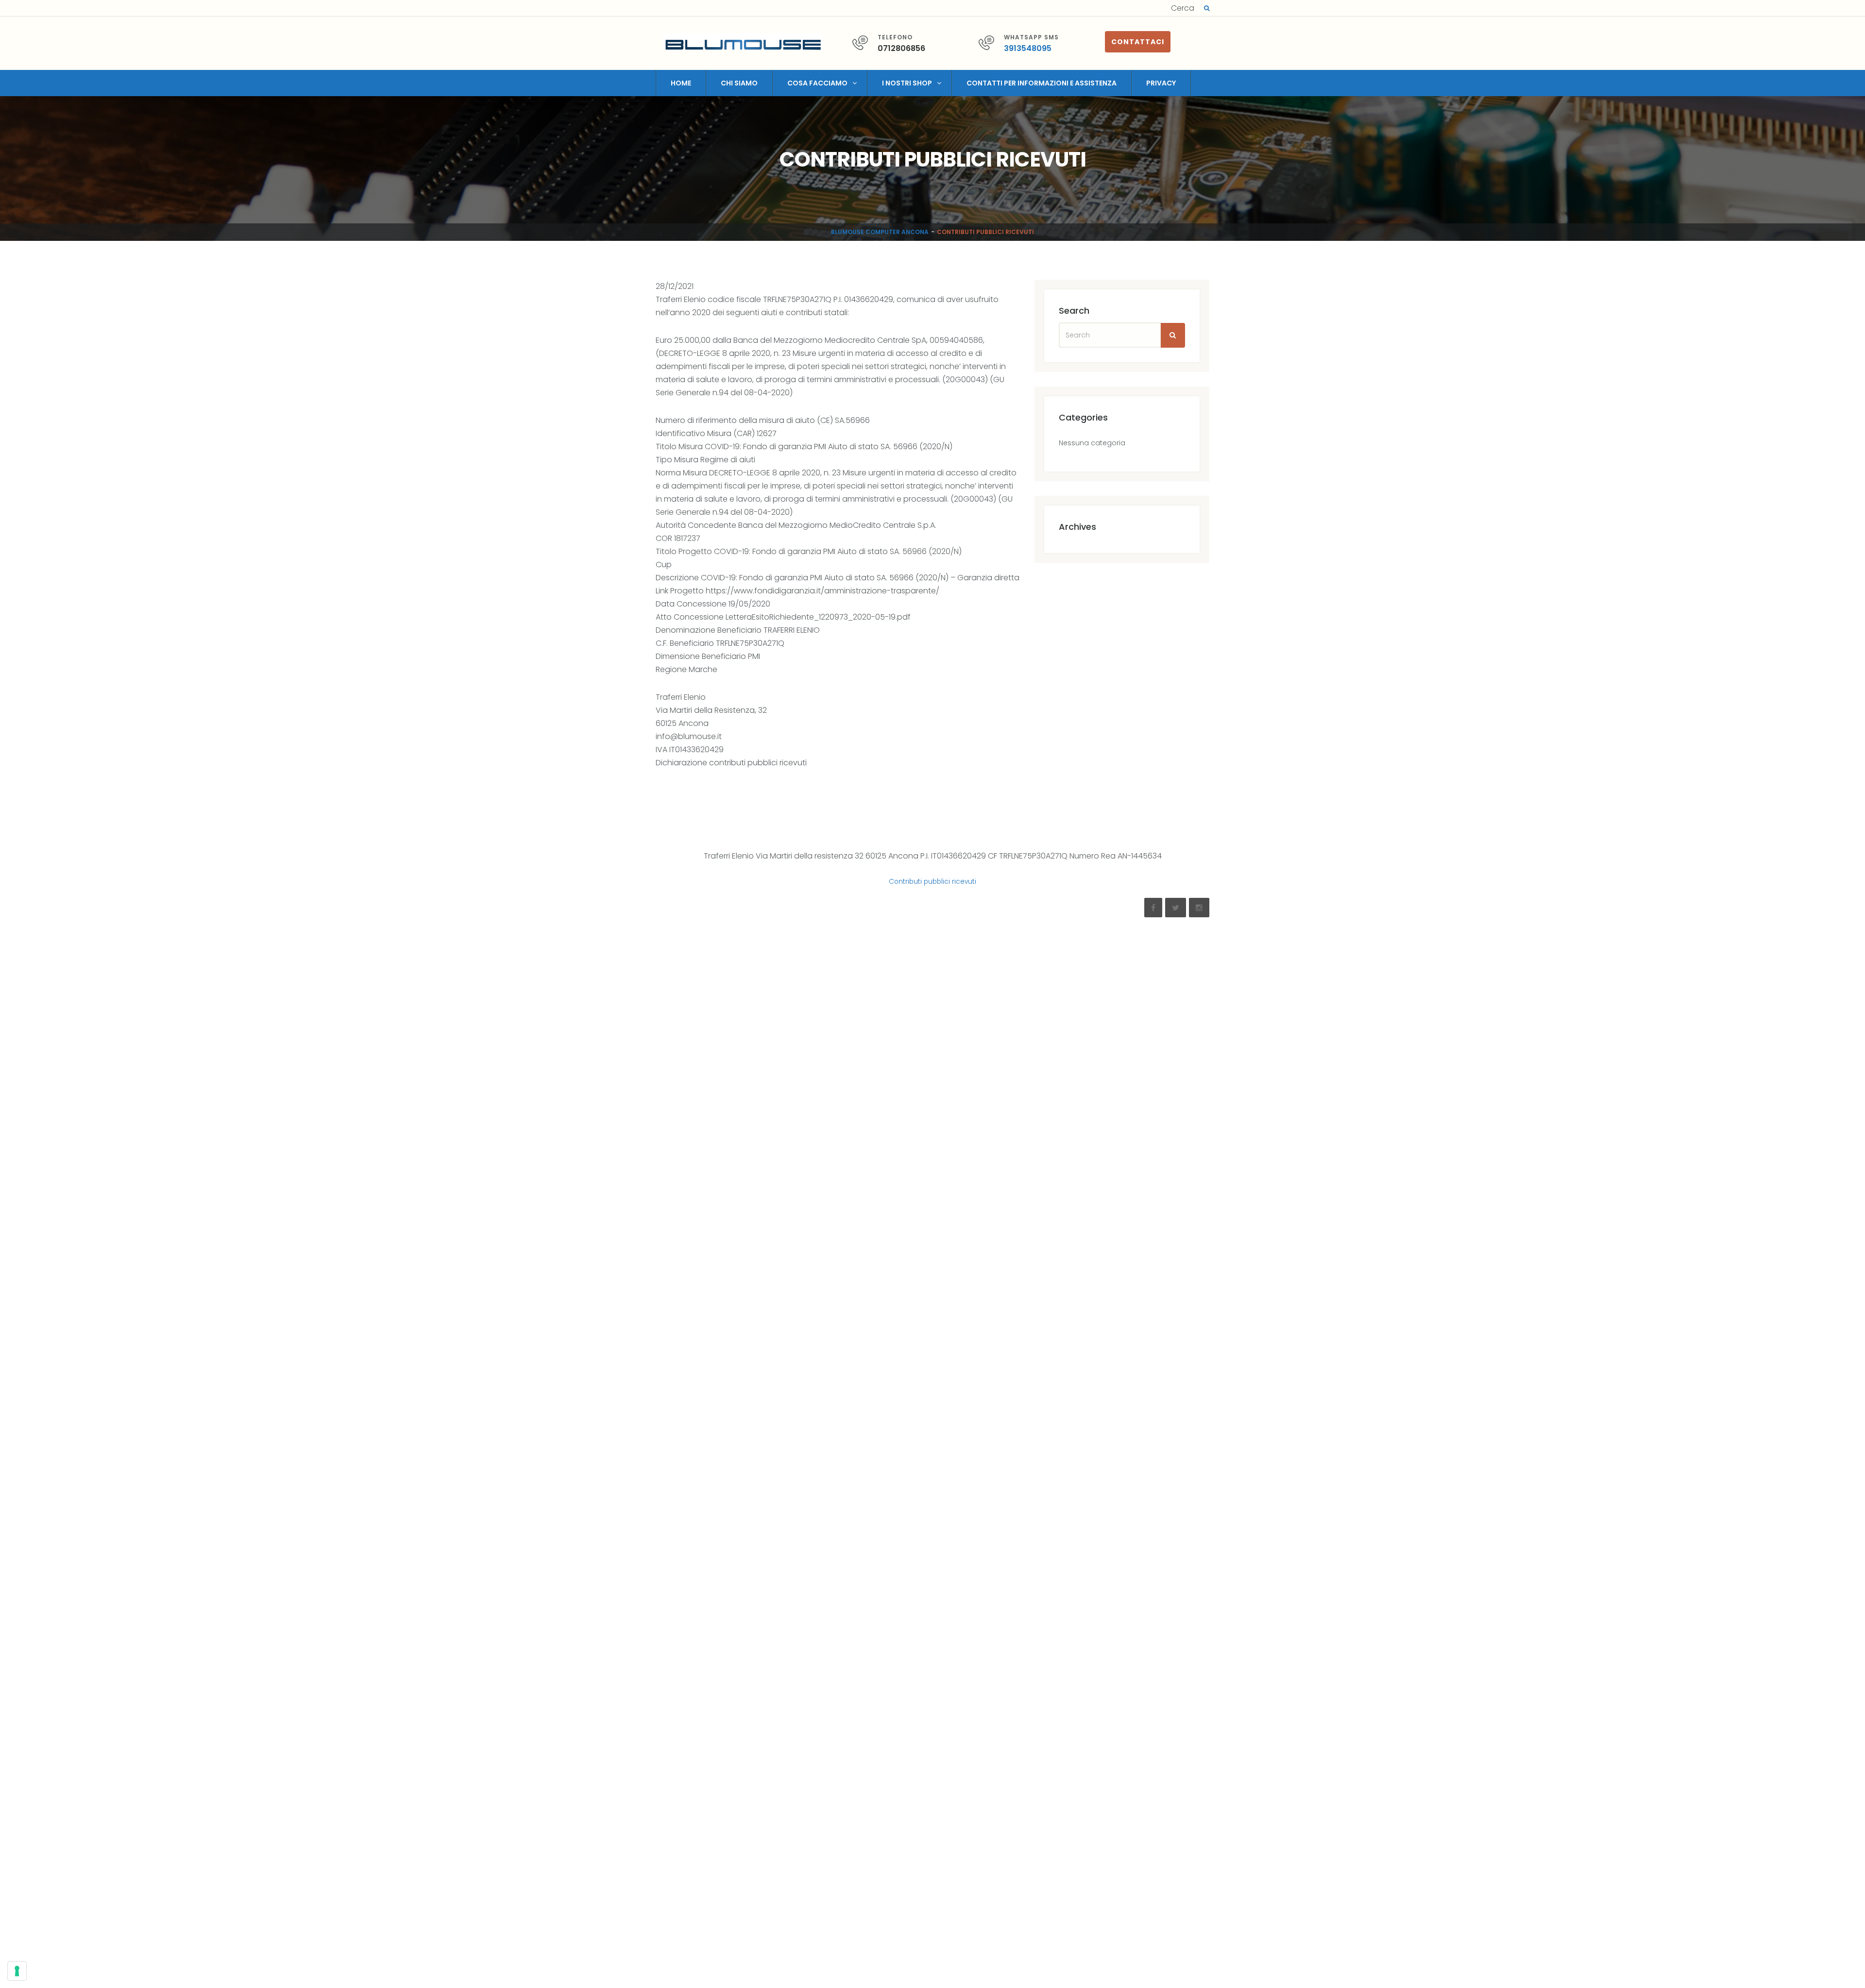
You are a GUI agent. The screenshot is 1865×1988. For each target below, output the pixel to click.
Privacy (1161, 83)
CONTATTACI (1138, 42)
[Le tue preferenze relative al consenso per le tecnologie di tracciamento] (17, 1971)
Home (681, 83)
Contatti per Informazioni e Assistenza (1042, 83)
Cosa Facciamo (817, 83)
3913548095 (1028, 48)
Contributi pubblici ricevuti (932, 882)
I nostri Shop (907, 83)
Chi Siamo (739, 83)
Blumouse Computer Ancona (880, 232)
